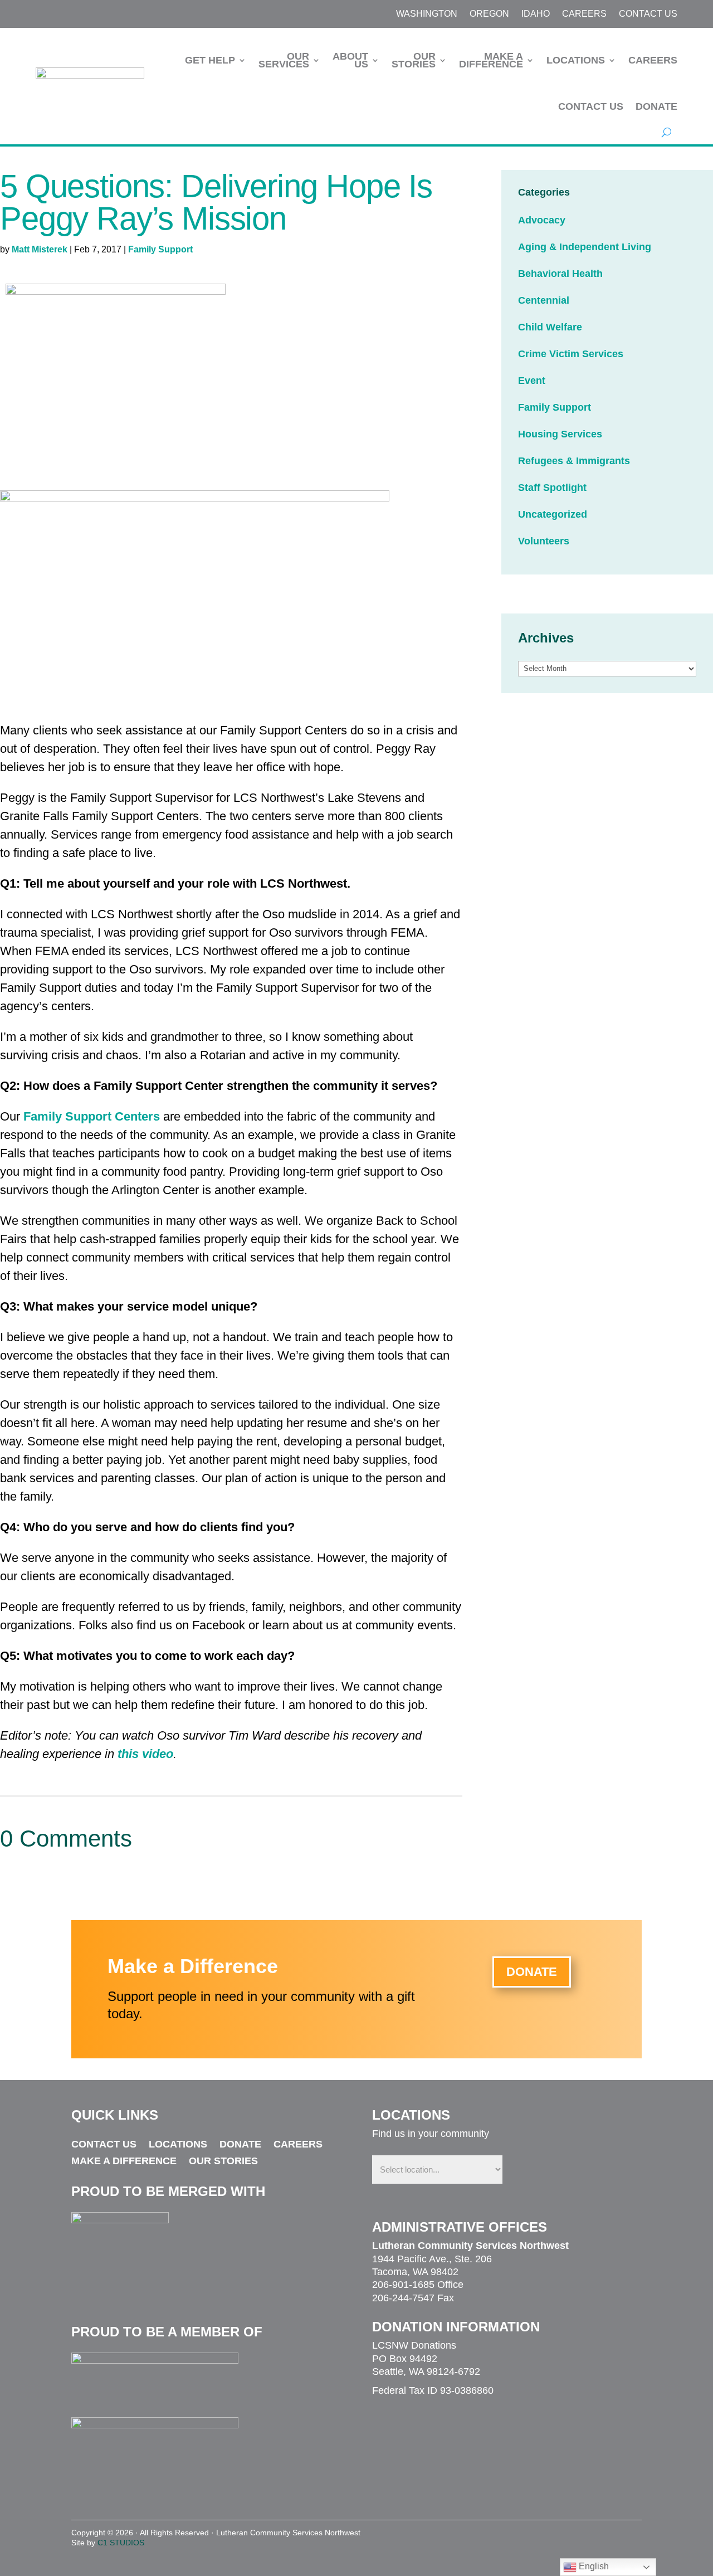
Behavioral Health (560, 274)
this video (145, 1754)
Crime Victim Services (571, 354)
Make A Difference (491, 60)
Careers (584, 14)
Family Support (160, 249)
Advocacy (542, 220)
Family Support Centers (92, 1116)
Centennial (544, 300)
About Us (350, 60)
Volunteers (544, 541)
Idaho (536, 14)
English (593, 2566)
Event (532, 381)
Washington (427, 14)
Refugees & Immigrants (574, 461)
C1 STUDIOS (121, 2543)
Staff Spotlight (552, 488)
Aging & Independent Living (585, 247)
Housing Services (560, 434)
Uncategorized (553, 514)
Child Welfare (550, 327)
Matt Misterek (40, 249)
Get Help (210, 60)
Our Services (284, 60)
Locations (576, 60)
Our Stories (414, 60)
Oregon (489, 14)
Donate (656, 106)
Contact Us (648, 14)
